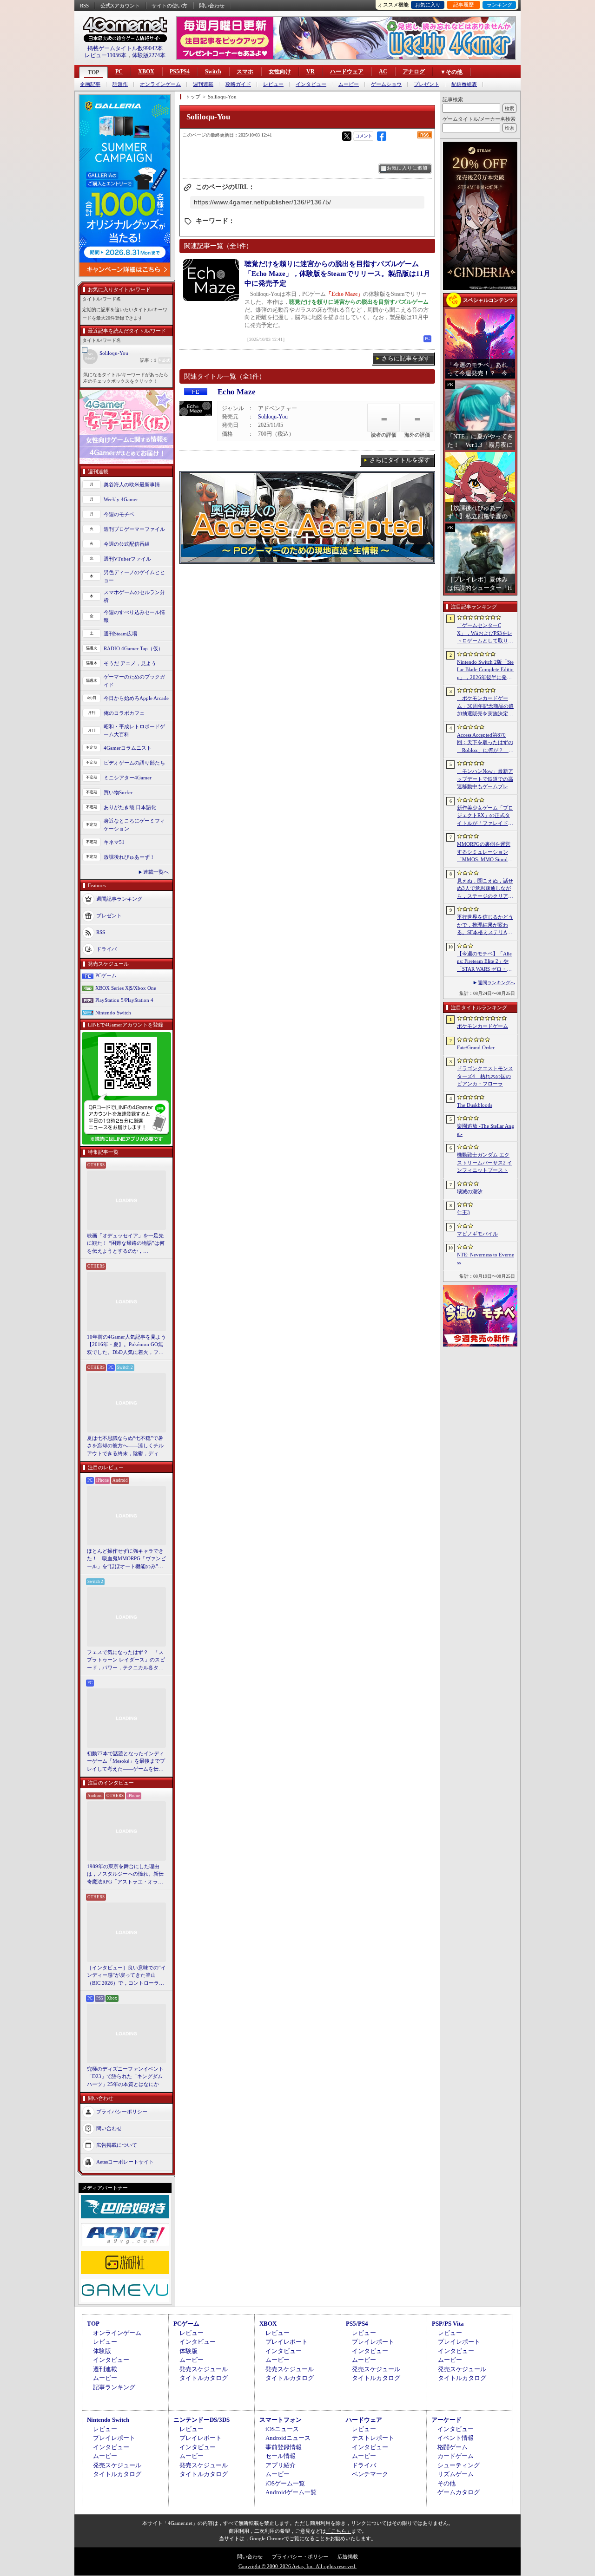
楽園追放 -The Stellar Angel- (486, 1130)
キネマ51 (114, 842)
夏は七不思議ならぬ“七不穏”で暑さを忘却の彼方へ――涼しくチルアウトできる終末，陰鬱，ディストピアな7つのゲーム (125, 1446)
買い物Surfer (118, 792)
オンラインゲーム (160, 84)
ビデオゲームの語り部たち (134, 763)
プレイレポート (287, 2342)
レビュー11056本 (106, 55)
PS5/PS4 (180, 72)
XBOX (146, 72)
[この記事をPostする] (347, 136)
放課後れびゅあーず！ (129, 857)
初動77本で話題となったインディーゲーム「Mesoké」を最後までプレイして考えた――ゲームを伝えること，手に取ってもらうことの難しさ (126, 1762)
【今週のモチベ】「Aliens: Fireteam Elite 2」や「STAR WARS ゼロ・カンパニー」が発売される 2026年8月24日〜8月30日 (485, 962)
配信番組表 (464, 84)
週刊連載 (203, 84)
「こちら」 (339, 2531)
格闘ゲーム (453, 2447)
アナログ (414, 72)
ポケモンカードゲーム (483, 1026)
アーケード (446, 2420)
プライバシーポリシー (122, 2112)
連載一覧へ (156, 872)
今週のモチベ (119, 514)
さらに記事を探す (406, 358)
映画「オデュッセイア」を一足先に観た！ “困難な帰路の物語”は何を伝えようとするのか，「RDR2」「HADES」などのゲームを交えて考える (126, 1244)
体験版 (102, 2351)
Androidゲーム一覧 (291, 2492)
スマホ (245, 72)
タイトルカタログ (204, 2378)
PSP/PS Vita (448, 2324)
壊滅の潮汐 (470, 1191)
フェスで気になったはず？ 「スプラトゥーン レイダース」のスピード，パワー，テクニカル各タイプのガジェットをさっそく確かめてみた (126, 1661)
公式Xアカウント (120, 6)
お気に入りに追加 (407, 168)
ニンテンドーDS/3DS (202, 2420)
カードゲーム (456, 2456)
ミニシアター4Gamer (128, 778)
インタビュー (311, 84)
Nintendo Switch (113, 1013)
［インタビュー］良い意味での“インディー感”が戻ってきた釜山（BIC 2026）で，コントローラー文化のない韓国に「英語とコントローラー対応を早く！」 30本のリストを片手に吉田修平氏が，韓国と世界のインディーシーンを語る (126, 1976)
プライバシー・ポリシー (300, 2556)
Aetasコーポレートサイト (125, 2162)
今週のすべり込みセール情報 (134, 616)
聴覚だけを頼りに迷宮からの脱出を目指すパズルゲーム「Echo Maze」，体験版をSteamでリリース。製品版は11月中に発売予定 (337, 274)
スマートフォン (281, 2420)
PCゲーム (106, 975)
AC (383, 72)
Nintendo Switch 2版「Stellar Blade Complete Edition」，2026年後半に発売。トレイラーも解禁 (485, 670)
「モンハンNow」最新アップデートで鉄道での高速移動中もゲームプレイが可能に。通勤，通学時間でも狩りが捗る (485, 779)
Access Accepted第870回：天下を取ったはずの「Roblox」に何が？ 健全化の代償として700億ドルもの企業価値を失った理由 (485, 743)
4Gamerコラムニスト (128, 748)
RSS (84, 6)
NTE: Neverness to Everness (486, 1259)
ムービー (349, 84)
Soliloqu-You (114, 353)
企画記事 (90, 84)
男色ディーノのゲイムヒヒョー (134, 576)
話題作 (120, 84)
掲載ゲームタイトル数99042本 (125, 48)
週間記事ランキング (119, 899)
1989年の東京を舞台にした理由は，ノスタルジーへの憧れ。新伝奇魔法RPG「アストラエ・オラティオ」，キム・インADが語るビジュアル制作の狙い (126, 1875)
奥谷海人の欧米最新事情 (132, 484)
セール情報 (281, 2456)
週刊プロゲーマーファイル (134, 529)
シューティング (459, 2465)
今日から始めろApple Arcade (136, 698)
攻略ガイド (238, 84)
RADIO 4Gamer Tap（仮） (133, 648)
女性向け (280, 72)
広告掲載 (348, 2556)
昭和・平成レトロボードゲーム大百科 (134, 730)
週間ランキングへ (496, 983)
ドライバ (106, 949)
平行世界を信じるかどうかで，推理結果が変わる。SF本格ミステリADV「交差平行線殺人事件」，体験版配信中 (485, 925)
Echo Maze (237, 392)
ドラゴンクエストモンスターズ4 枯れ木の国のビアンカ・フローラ (485, 1076)
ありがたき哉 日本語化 (130, 807)
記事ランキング (114, 2387)
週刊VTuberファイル (127, 559)
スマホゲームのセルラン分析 (134, 596)
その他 (446, 2483)
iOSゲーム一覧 (285, 2483)
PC (119, 72)
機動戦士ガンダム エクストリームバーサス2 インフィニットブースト (485, 1162)
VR (311, 72)
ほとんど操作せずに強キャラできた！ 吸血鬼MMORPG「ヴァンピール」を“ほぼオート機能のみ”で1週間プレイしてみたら (126, 1559)
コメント (364, 136)
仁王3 (463, 1212)
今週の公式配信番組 (127, 544)
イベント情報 (456, 2438)
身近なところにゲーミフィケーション (134, 825)
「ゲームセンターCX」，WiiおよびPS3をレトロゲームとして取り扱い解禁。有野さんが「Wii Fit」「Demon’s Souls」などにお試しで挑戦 (486, 634)
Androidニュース (288, 2438)
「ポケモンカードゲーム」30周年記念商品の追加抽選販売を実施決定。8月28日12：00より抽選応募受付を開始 (485, 706)
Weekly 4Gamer (121, 499)
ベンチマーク (370, 2474)
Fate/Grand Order (476, 1047)
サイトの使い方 (169, 6)
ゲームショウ (386, 84)
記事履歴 (463, 5)
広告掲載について (117, 2145)
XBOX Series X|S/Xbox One (126, 988)
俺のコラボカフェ (124, 713)
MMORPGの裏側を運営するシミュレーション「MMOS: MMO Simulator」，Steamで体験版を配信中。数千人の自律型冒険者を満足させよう (486, 852)
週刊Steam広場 (120, 634)
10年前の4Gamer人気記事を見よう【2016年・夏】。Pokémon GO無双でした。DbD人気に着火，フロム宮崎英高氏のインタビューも (126, 1345)
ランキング (499, 5)
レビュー (273, 84)
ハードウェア (347, 72)
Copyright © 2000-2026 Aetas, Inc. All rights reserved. (297, 2566)
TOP (93, 72)
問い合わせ (212, 6)
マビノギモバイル (477, 1234)
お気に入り (428, 5)
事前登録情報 (284, 2447)
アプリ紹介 (281, 2465)
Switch (213, 72)
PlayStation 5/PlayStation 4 (124, 1000)
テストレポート (373, 2438)
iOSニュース (282, 2429)
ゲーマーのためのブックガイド (134, 681)
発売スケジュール (204, 2369)
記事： (148, 360)
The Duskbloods (475, 1105)
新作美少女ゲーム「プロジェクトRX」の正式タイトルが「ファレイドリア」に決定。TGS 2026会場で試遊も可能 (485, 816)
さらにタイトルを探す (400, 460)
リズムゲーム (456, 2474)
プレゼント (426, 84)
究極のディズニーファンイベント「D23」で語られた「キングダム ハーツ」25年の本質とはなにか (125, 2076)
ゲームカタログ (459, 2492)
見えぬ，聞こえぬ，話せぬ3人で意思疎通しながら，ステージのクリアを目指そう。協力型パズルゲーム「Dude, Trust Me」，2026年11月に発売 (485, 889)
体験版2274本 (149, 55)
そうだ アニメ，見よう (130, 663)
